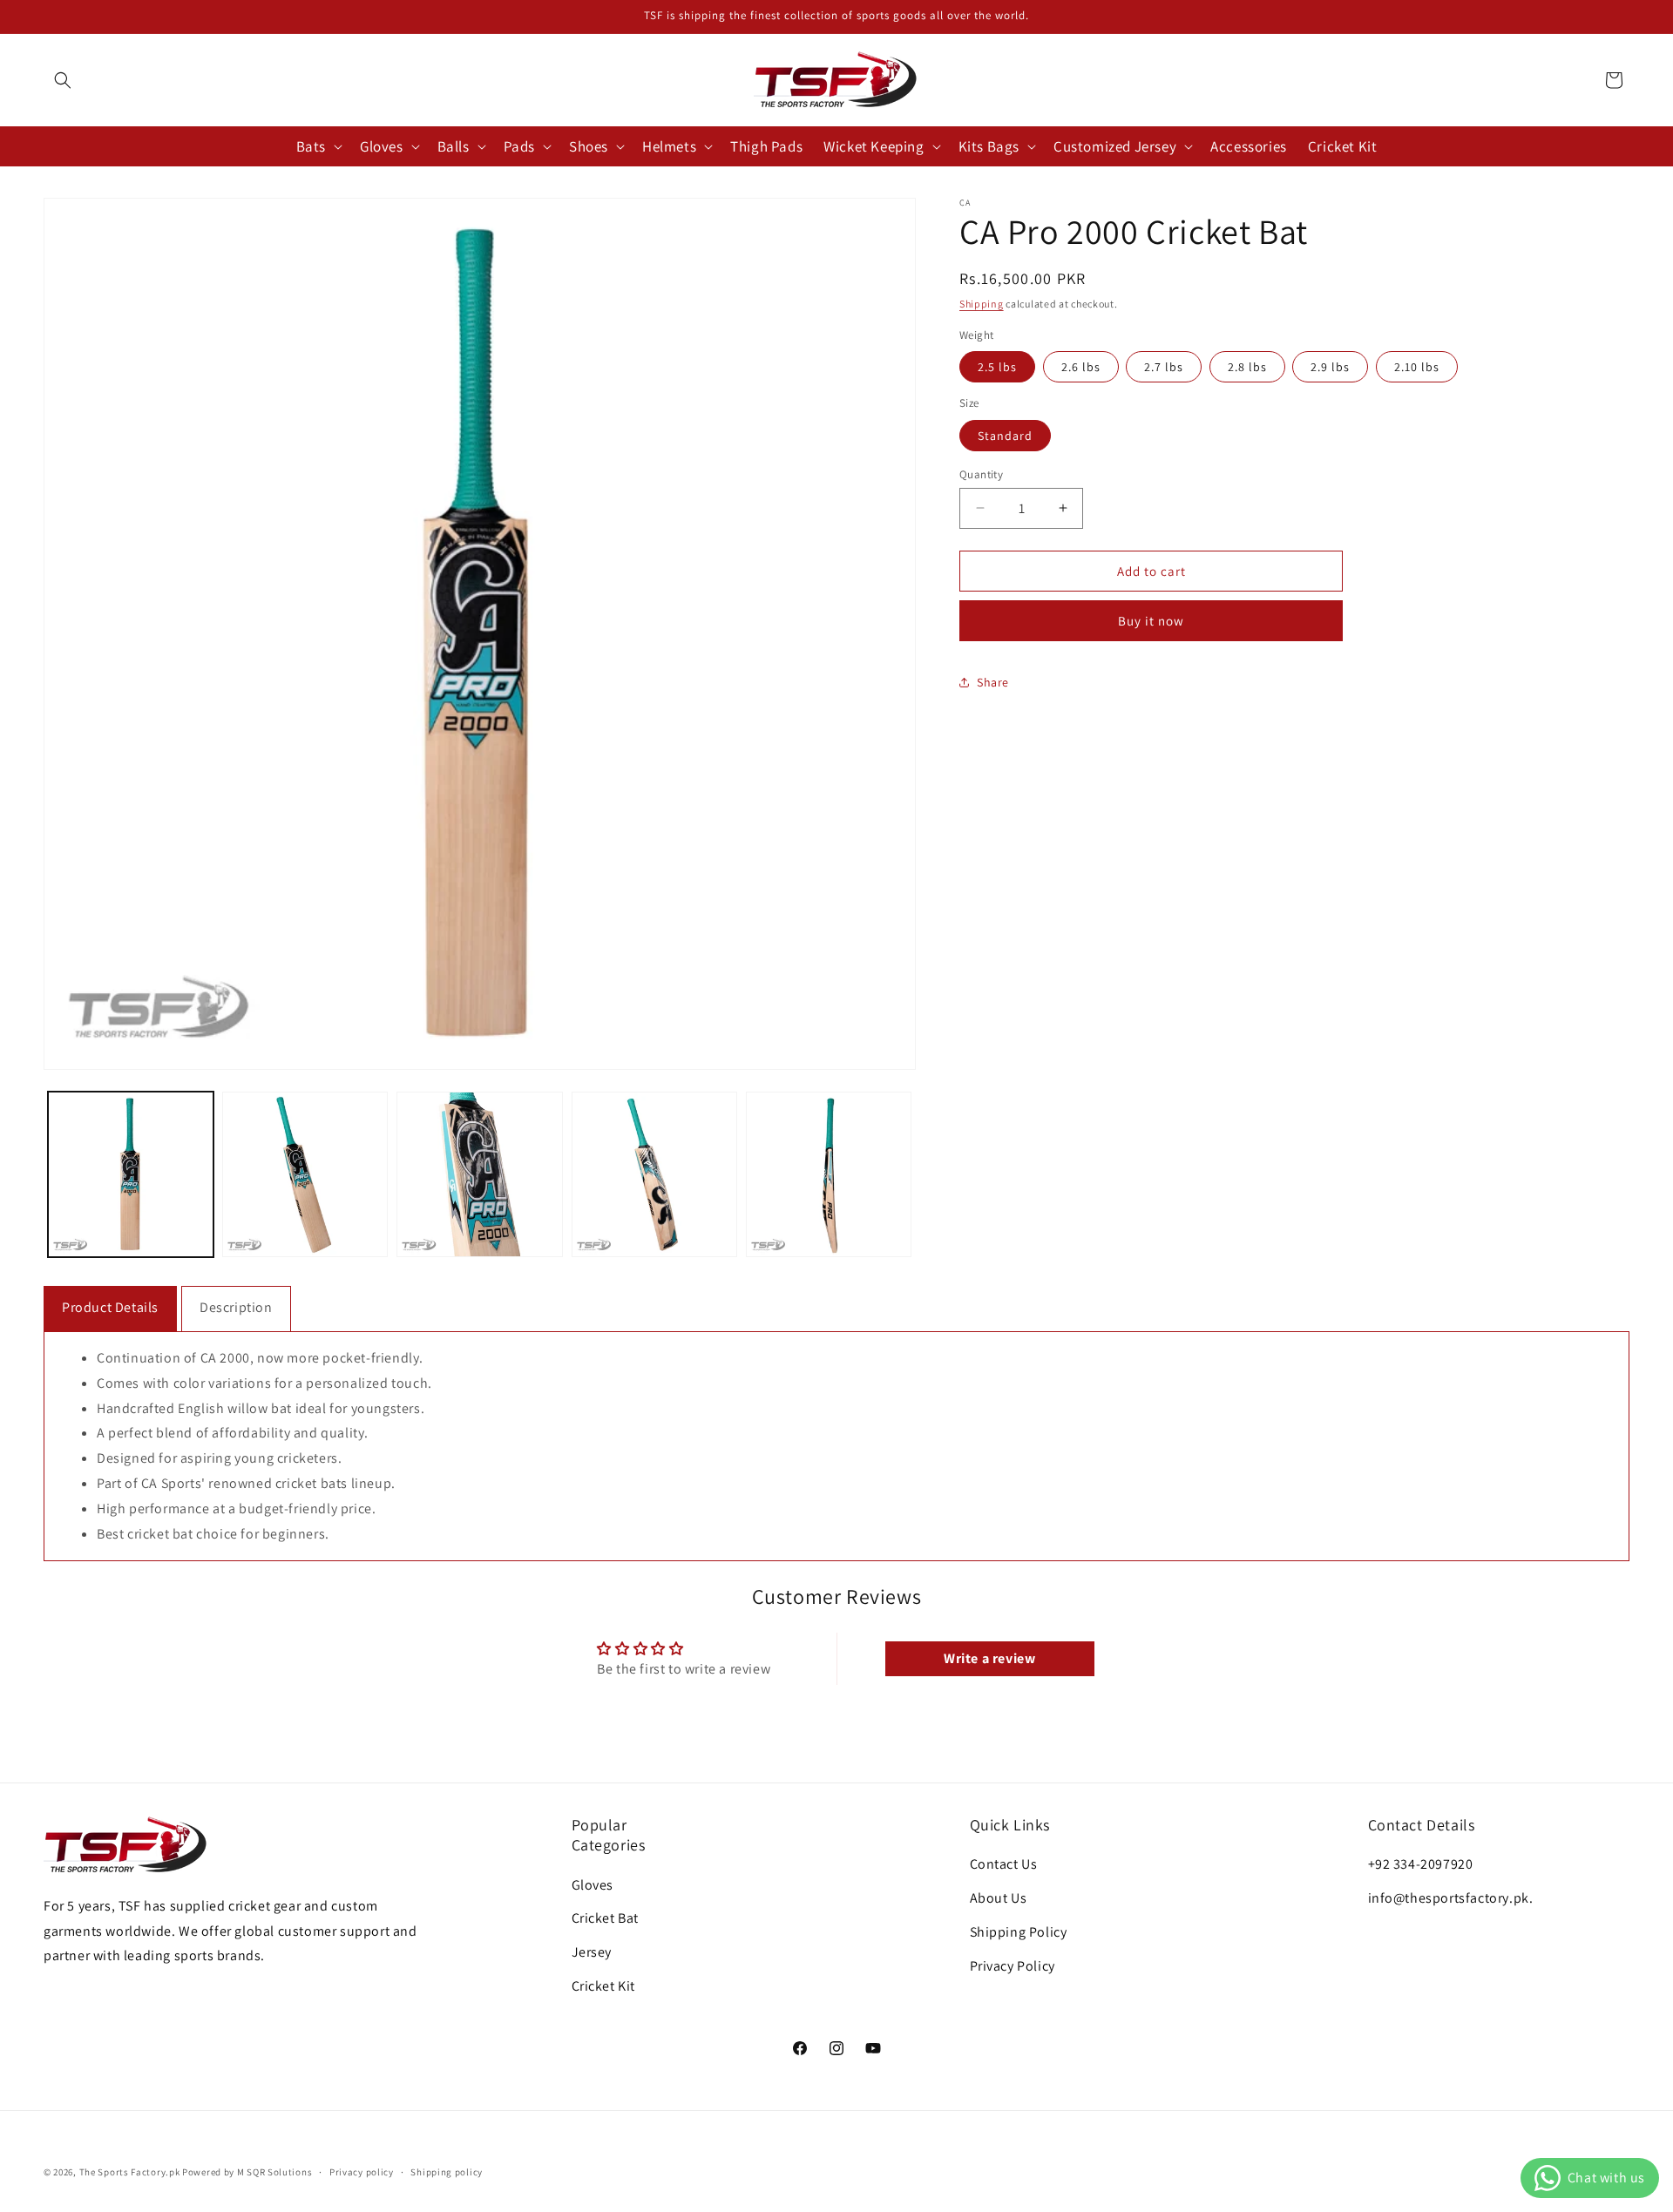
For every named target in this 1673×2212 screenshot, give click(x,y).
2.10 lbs (1417, 367)
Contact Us (1004, 1864)
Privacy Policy (1013, 1966)
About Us (999, 1898)
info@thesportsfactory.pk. (1451, 1898)
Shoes (589, 146)
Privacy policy (362, 2172)
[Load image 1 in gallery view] (131, 1174)
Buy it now (1151, 621)
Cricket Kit (604, 1986)
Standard (1005, 435)
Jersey (592, 1952)
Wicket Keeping (874, 146)
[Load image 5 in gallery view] (829, 1174)
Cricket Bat (606, 1919)
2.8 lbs (1247, 367)
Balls (454, 146)
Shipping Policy (1019, 1932)
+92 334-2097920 (1421, 1864)
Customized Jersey (1115, 146)
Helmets (669, 146)
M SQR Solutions (275, 2172)
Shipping (982, 304)
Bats (311, 146)
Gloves (382, 146)
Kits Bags (989, 146)
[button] (63, 80)
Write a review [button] (989, 1658)
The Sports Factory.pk (130, 2172)
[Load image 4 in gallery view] (654, 1174)
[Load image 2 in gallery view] (305, 1174)
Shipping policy (447, 2172)
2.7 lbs (1164, 367)
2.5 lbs (997, 367)
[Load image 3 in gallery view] (479, 1174)
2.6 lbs (1081, 367)
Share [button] (993, 681)
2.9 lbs (1330, 367)
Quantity (981, 474)
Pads (519, 146)
